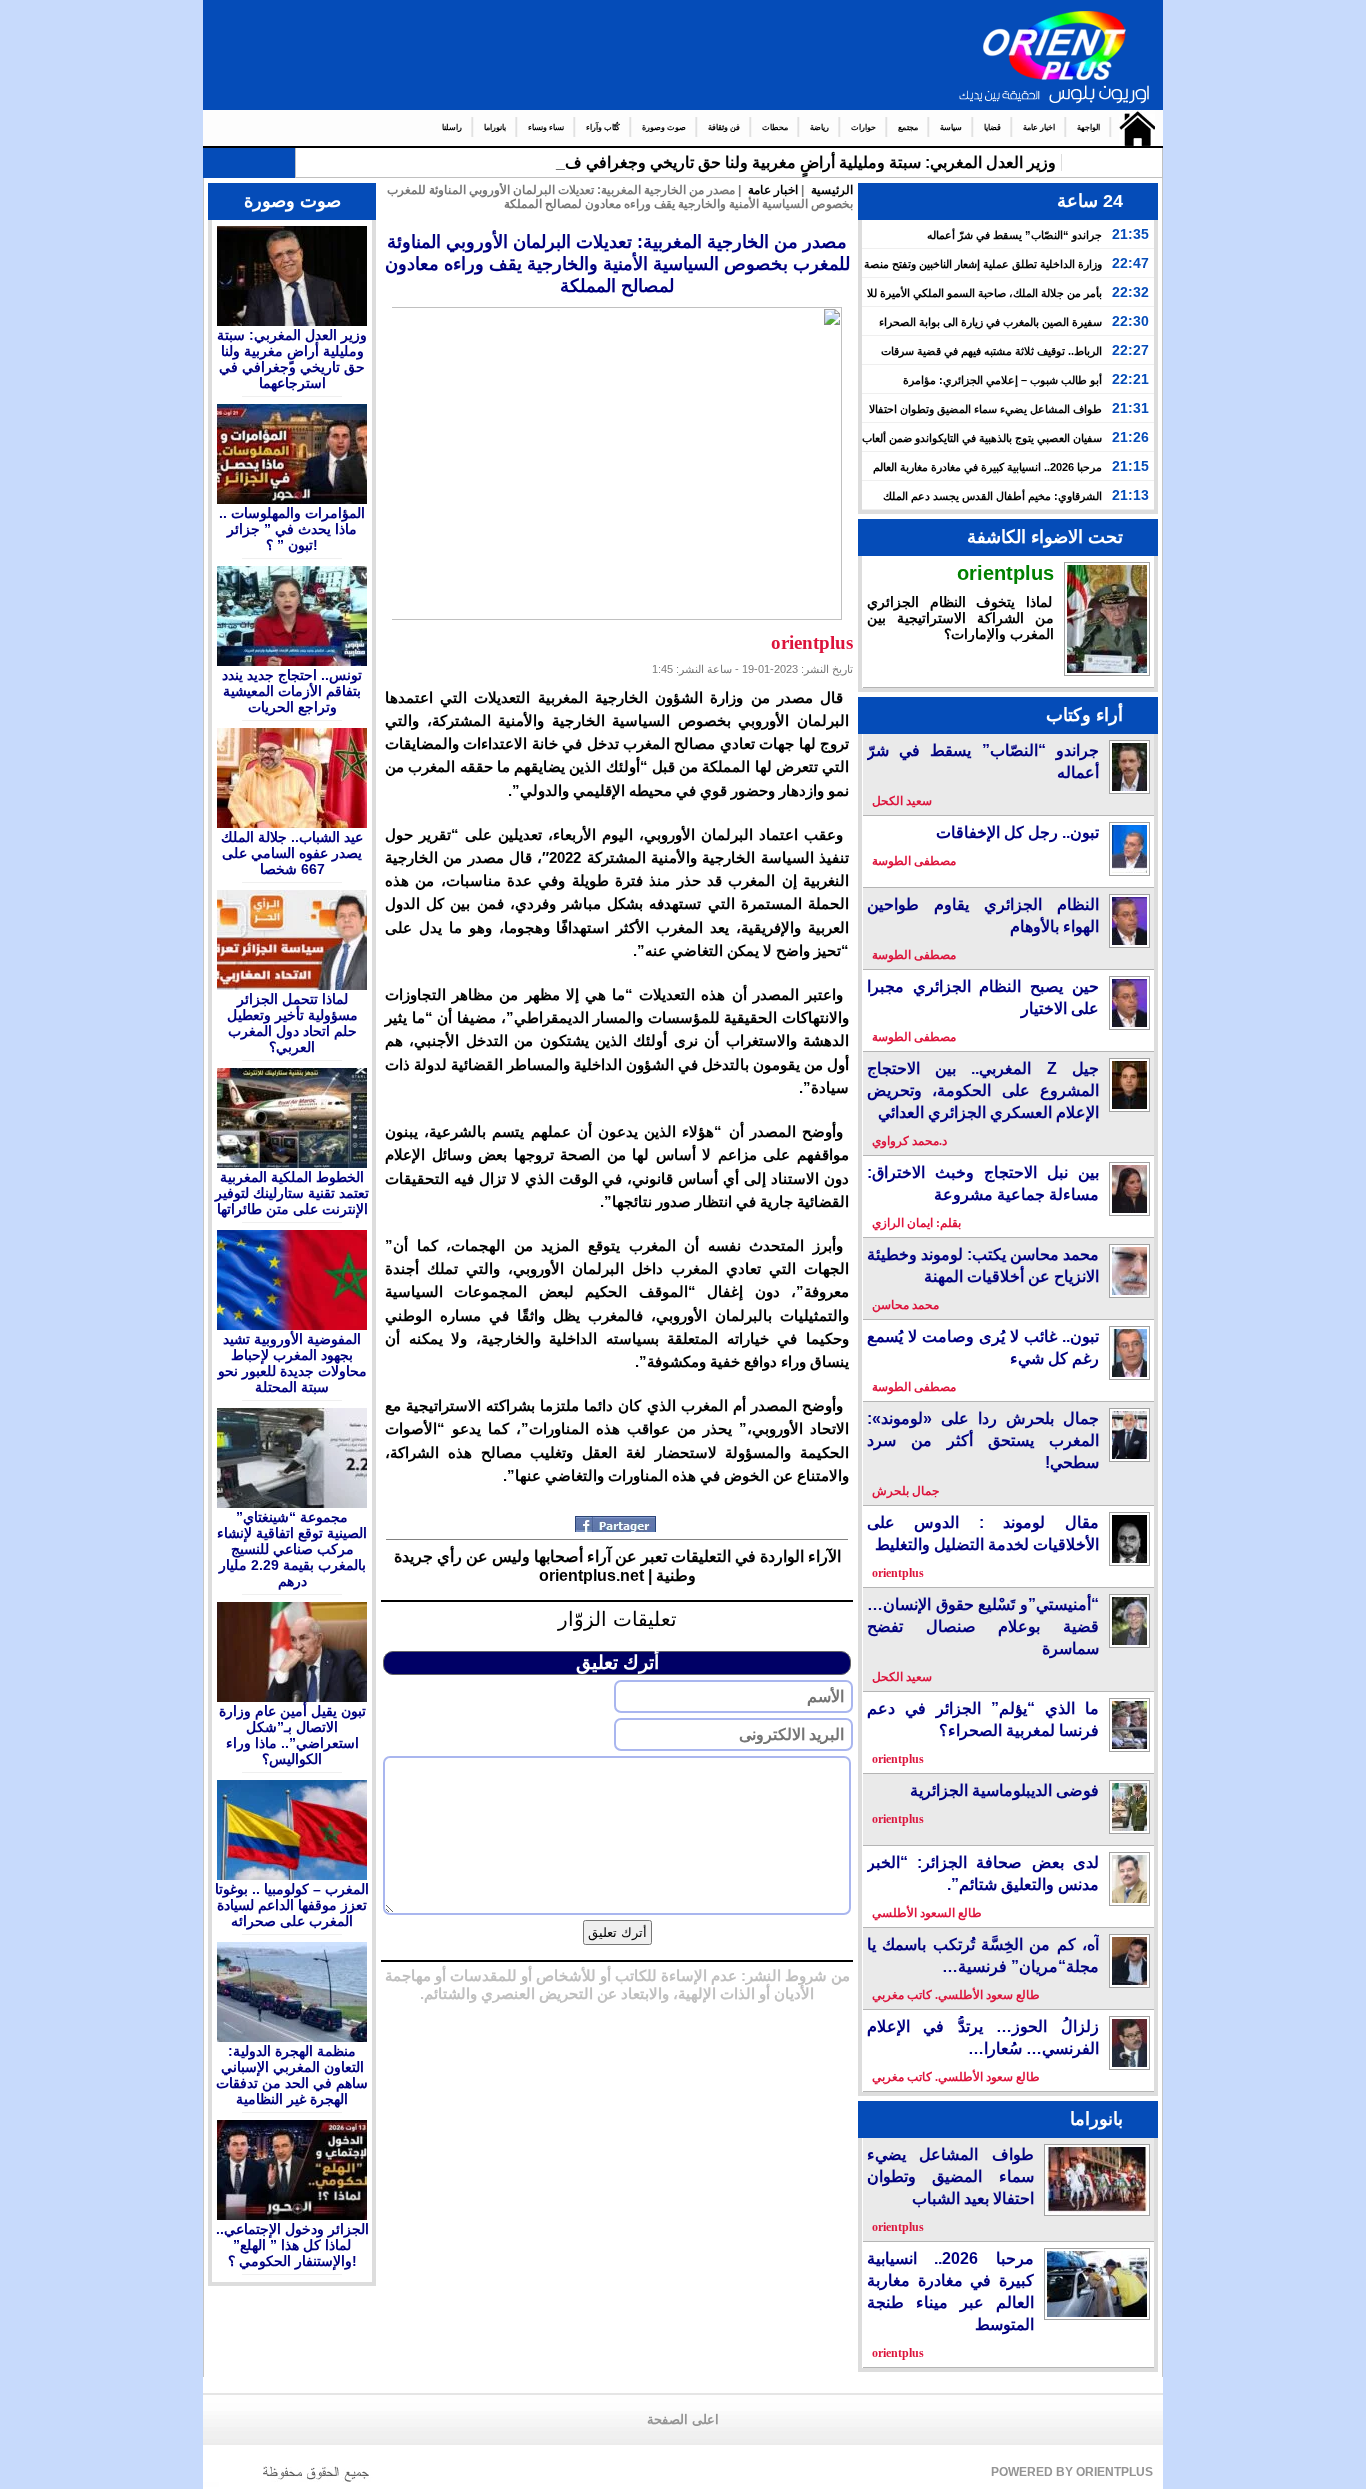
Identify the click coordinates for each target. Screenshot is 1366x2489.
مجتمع (908, 127)
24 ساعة (1090, 201)
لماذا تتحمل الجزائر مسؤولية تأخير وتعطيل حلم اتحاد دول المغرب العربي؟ (292, 1023)
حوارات (863, 127)
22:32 (1130, 292)
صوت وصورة (664, 127)
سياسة (951, 127)
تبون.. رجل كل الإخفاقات (1017, 832)
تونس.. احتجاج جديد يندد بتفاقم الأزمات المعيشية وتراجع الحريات (292, 691)
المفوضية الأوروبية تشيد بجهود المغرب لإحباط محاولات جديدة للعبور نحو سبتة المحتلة (292, 1363)
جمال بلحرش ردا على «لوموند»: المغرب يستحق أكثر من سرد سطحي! (983, 1440)
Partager (617, 1524)
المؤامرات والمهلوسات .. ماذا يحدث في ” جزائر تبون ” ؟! (292, 529)
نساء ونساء (546, 127)
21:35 (1130, 234)
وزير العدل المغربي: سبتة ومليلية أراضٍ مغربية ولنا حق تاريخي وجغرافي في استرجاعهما (768, 162)
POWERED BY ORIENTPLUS (1072, 2472)
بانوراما (495, 127)
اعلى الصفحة (683, 2420)
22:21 (1130, 379)
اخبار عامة (1039, 127)
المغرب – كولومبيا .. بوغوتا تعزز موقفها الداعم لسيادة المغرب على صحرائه (292, 1905)
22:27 (1130, 350)
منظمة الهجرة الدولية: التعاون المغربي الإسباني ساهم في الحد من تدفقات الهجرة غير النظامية (292, 2075)
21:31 (1130, 408)
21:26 (1130, 437)
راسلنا (452, 127)
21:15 (1130, 466)
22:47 (1130, 263)
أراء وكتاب (1084, 715)
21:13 (1130, 495)
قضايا (992, 127)
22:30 (1130, 321)
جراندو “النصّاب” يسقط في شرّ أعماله (1014, 235)
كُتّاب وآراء (603, 127)
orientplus (1005, 573)
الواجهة (1088, 127)
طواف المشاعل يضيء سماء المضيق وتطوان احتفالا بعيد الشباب (950, 2176)
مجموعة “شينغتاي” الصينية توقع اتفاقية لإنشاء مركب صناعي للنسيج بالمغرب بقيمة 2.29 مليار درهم (292, 1549)
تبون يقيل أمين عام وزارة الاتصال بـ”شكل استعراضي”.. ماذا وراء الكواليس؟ (292, 1735)
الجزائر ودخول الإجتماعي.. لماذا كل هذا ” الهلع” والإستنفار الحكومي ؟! (292, 2245)
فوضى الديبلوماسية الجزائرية (1004, 1790)
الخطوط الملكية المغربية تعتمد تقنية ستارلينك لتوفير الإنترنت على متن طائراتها (292, 1193)
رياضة (819, 127)
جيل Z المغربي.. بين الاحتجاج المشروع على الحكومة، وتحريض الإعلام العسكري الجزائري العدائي (983, 1090)
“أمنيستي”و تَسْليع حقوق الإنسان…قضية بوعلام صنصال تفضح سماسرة (983, 1626)
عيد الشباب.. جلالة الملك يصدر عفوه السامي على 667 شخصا (292, 853)
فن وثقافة (724, 127)
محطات (775, 127)
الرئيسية (1132, 128)
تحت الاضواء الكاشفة (1045, 537)
